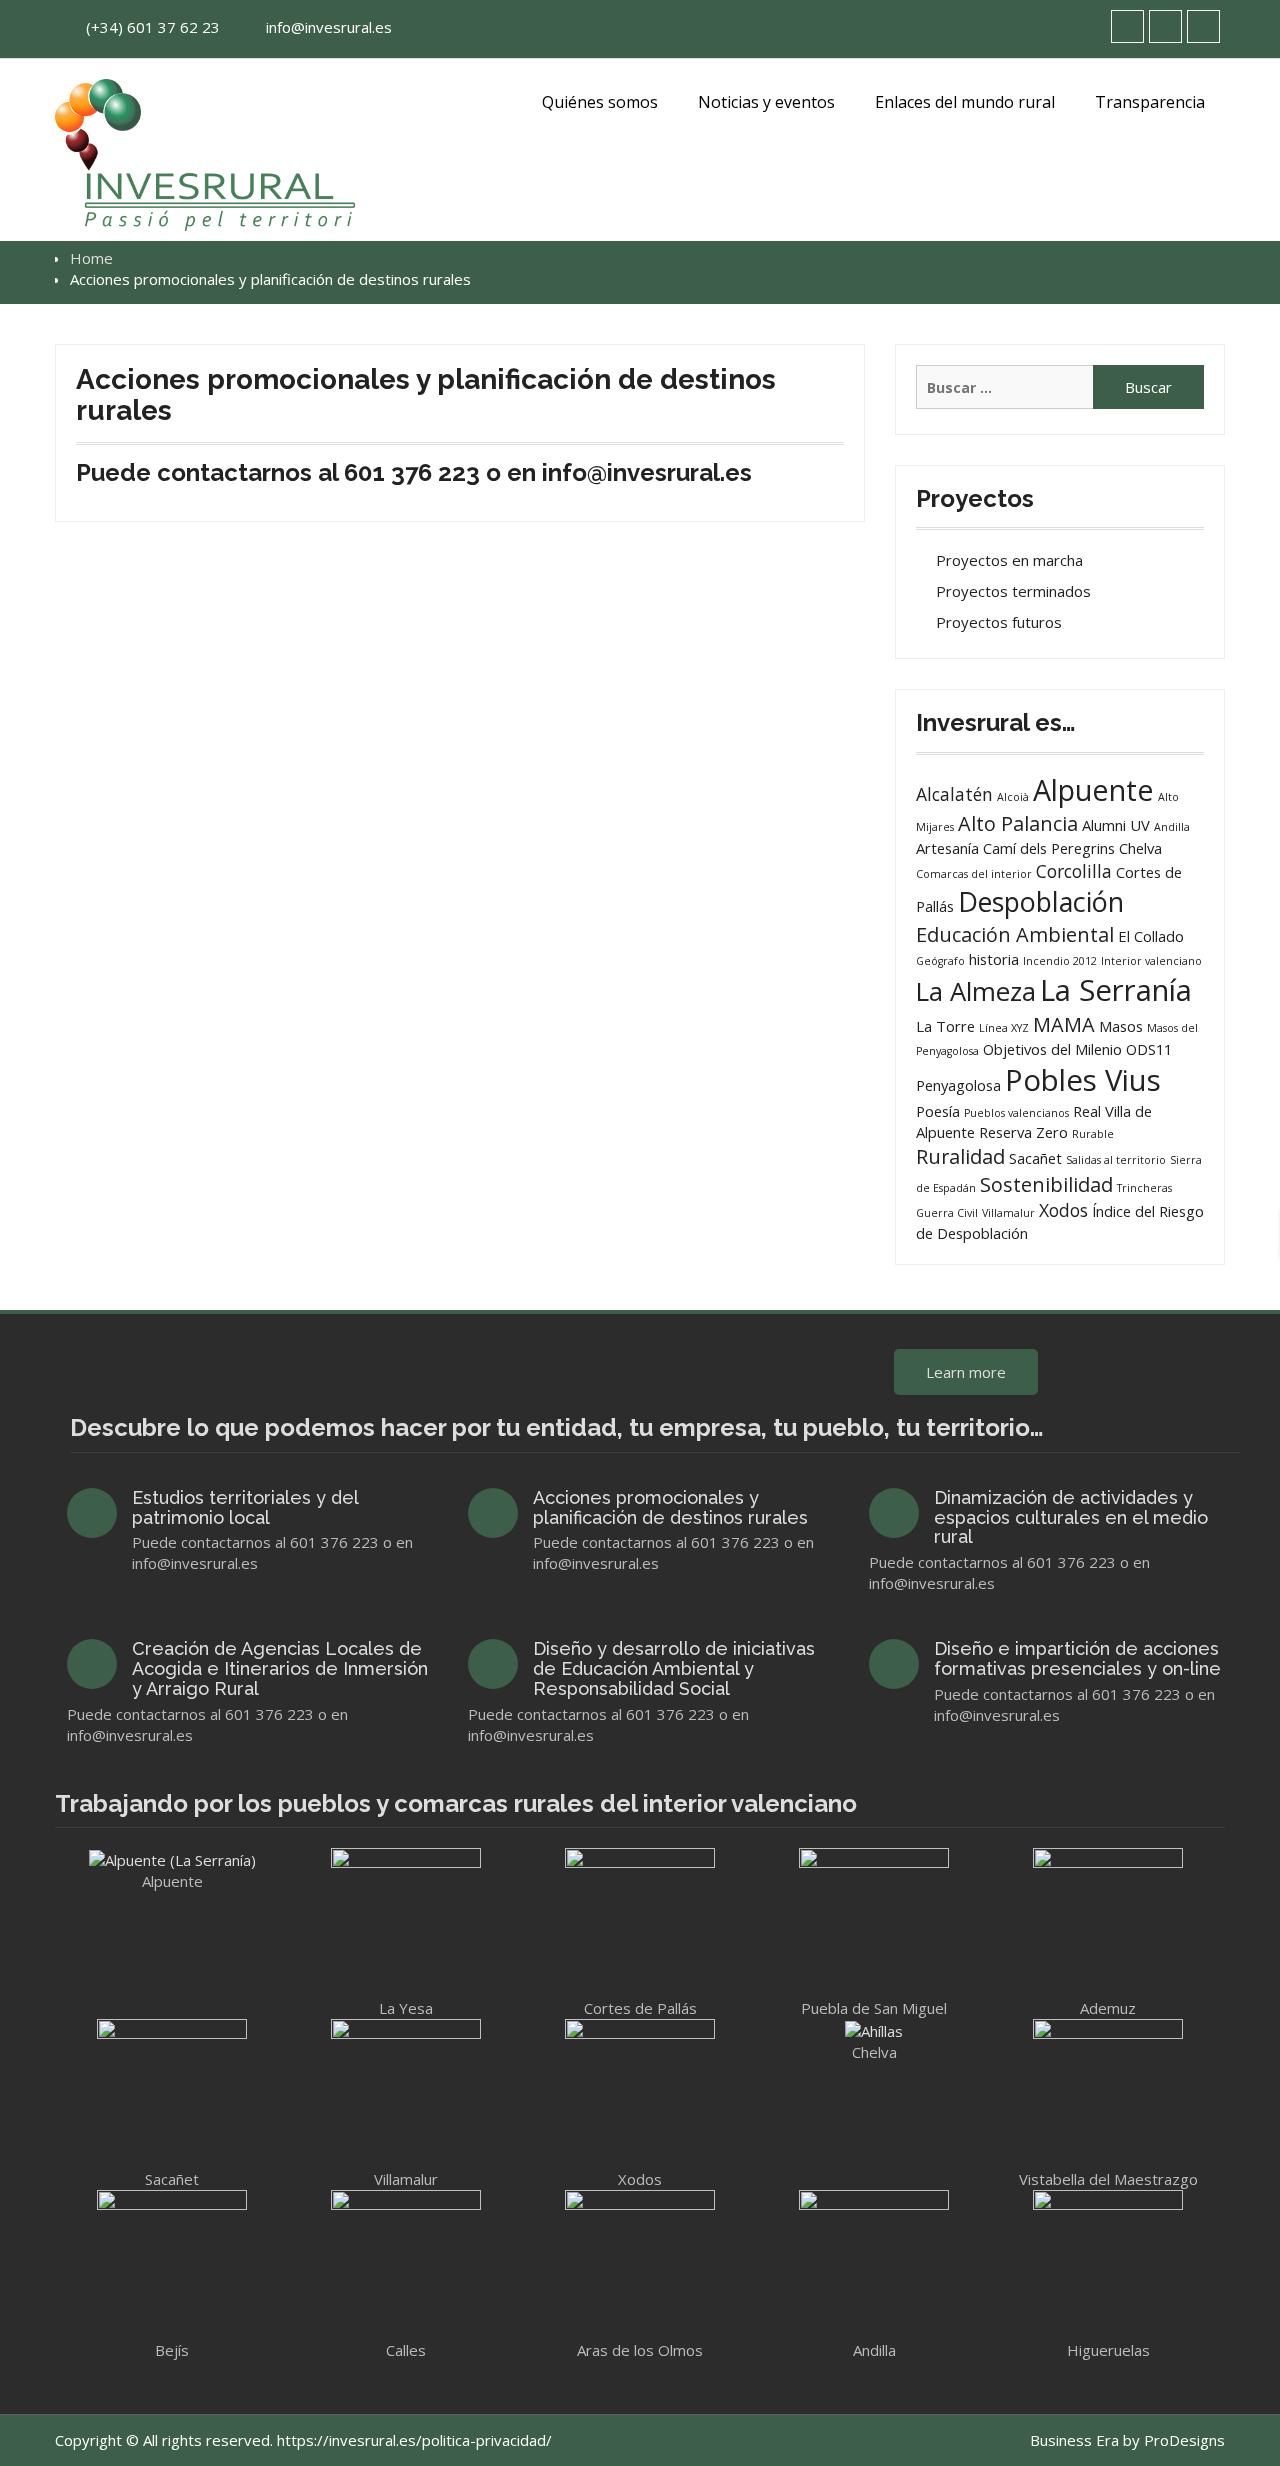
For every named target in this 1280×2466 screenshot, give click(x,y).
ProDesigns (1184, 2440)
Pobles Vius (1083, 1080)
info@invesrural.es (329, 27)
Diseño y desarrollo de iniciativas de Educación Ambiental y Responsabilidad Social (674, 1668)
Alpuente (1093, 789)
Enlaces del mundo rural (965, 102)
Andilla (1172, 827)
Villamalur (1008, 1213)
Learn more (966, 1372)
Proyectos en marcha (1009, 560)
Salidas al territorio (1116, 1160)
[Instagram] (1203, 26)
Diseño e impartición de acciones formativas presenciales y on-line (1077, 1658)
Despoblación (1041, 901)
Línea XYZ (1004, 1028)
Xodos (1063, 1210)
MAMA (1064, 1024)
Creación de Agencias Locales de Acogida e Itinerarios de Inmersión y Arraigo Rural (280, 1668)
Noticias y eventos (766, 102)
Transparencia (1150, 102)
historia (994, 959)
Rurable (1093, 1134)
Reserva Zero (1023, 1132)
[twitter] (1127, 26)
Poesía (938, 1111)
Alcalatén (954, 794)
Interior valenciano (1151, 961)
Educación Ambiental (1015, 934)
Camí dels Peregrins (1049, 848)
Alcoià (1013, 797)
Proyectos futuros (999, 622)
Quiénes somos (600, 102)
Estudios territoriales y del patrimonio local (245, 1507)
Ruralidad (960, 1156)
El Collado (1151, 936)
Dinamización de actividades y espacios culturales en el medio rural (1071, 1517)
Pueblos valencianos (1016, 1113)
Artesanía (947, 848)
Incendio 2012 (1060, 961)
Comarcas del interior (974, 874)
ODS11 (1149, 1049)
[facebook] (1165, 26)
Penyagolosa (958, 1085)
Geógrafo (940, 961)
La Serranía (1116, 990)
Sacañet (1035, 1158)
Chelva (1140, 848)
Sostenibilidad (1046, 1184)
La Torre (945, 1026)
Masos (1121, 1026)
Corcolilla (1074, 871)
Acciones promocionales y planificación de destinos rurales (670, 1507)
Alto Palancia (1018, 823)
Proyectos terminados (1013, 591)
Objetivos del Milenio (1052, 1049)
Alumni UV (1116, 825)
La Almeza (976, 991)
